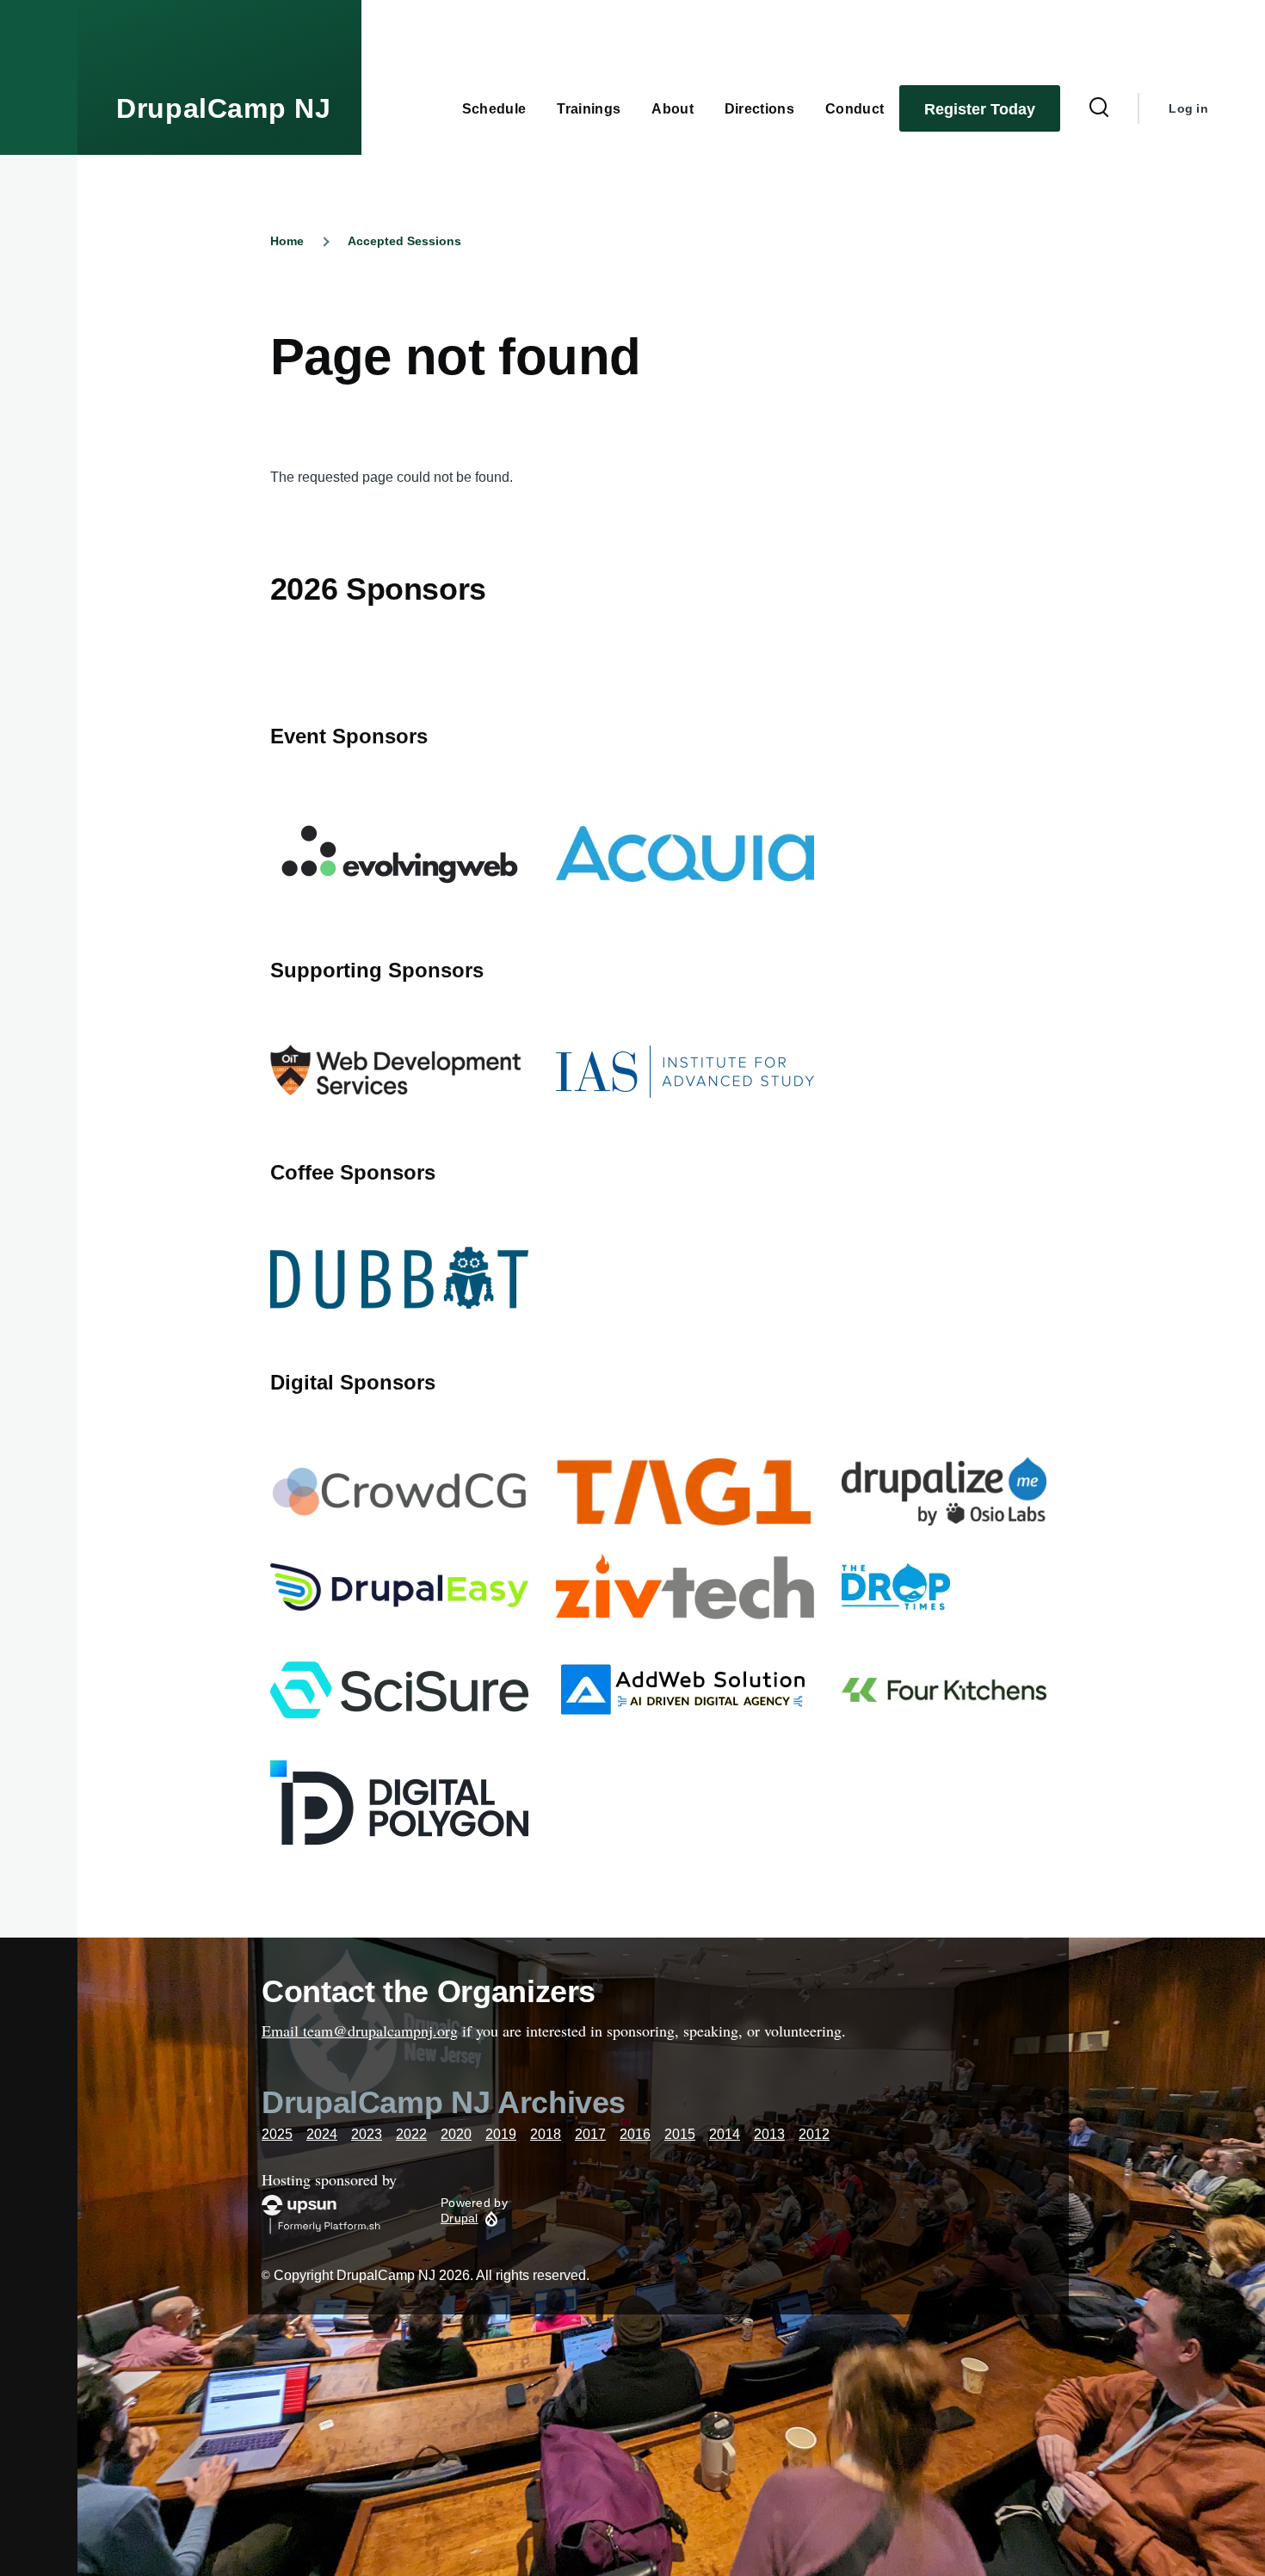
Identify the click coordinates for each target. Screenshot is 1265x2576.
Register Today (980, 109)
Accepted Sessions (404, 241)
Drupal (460, 2218)
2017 (590, 2134)
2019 (501, 2134)
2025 (277, 2134)
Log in (1188, 108)
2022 (411, 2134)
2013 (769, 2134)
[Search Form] (1099, 108)
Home (287, 241)
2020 (456, 2134)
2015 (680, 2134)
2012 (814, 2134)
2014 (725, 2134)
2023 (367, 2134)
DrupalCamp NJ (223, 108)
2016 (635, 2134)
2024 (322, 2134)
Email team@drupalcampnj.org (360, 2031)
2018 (546, 2134)
